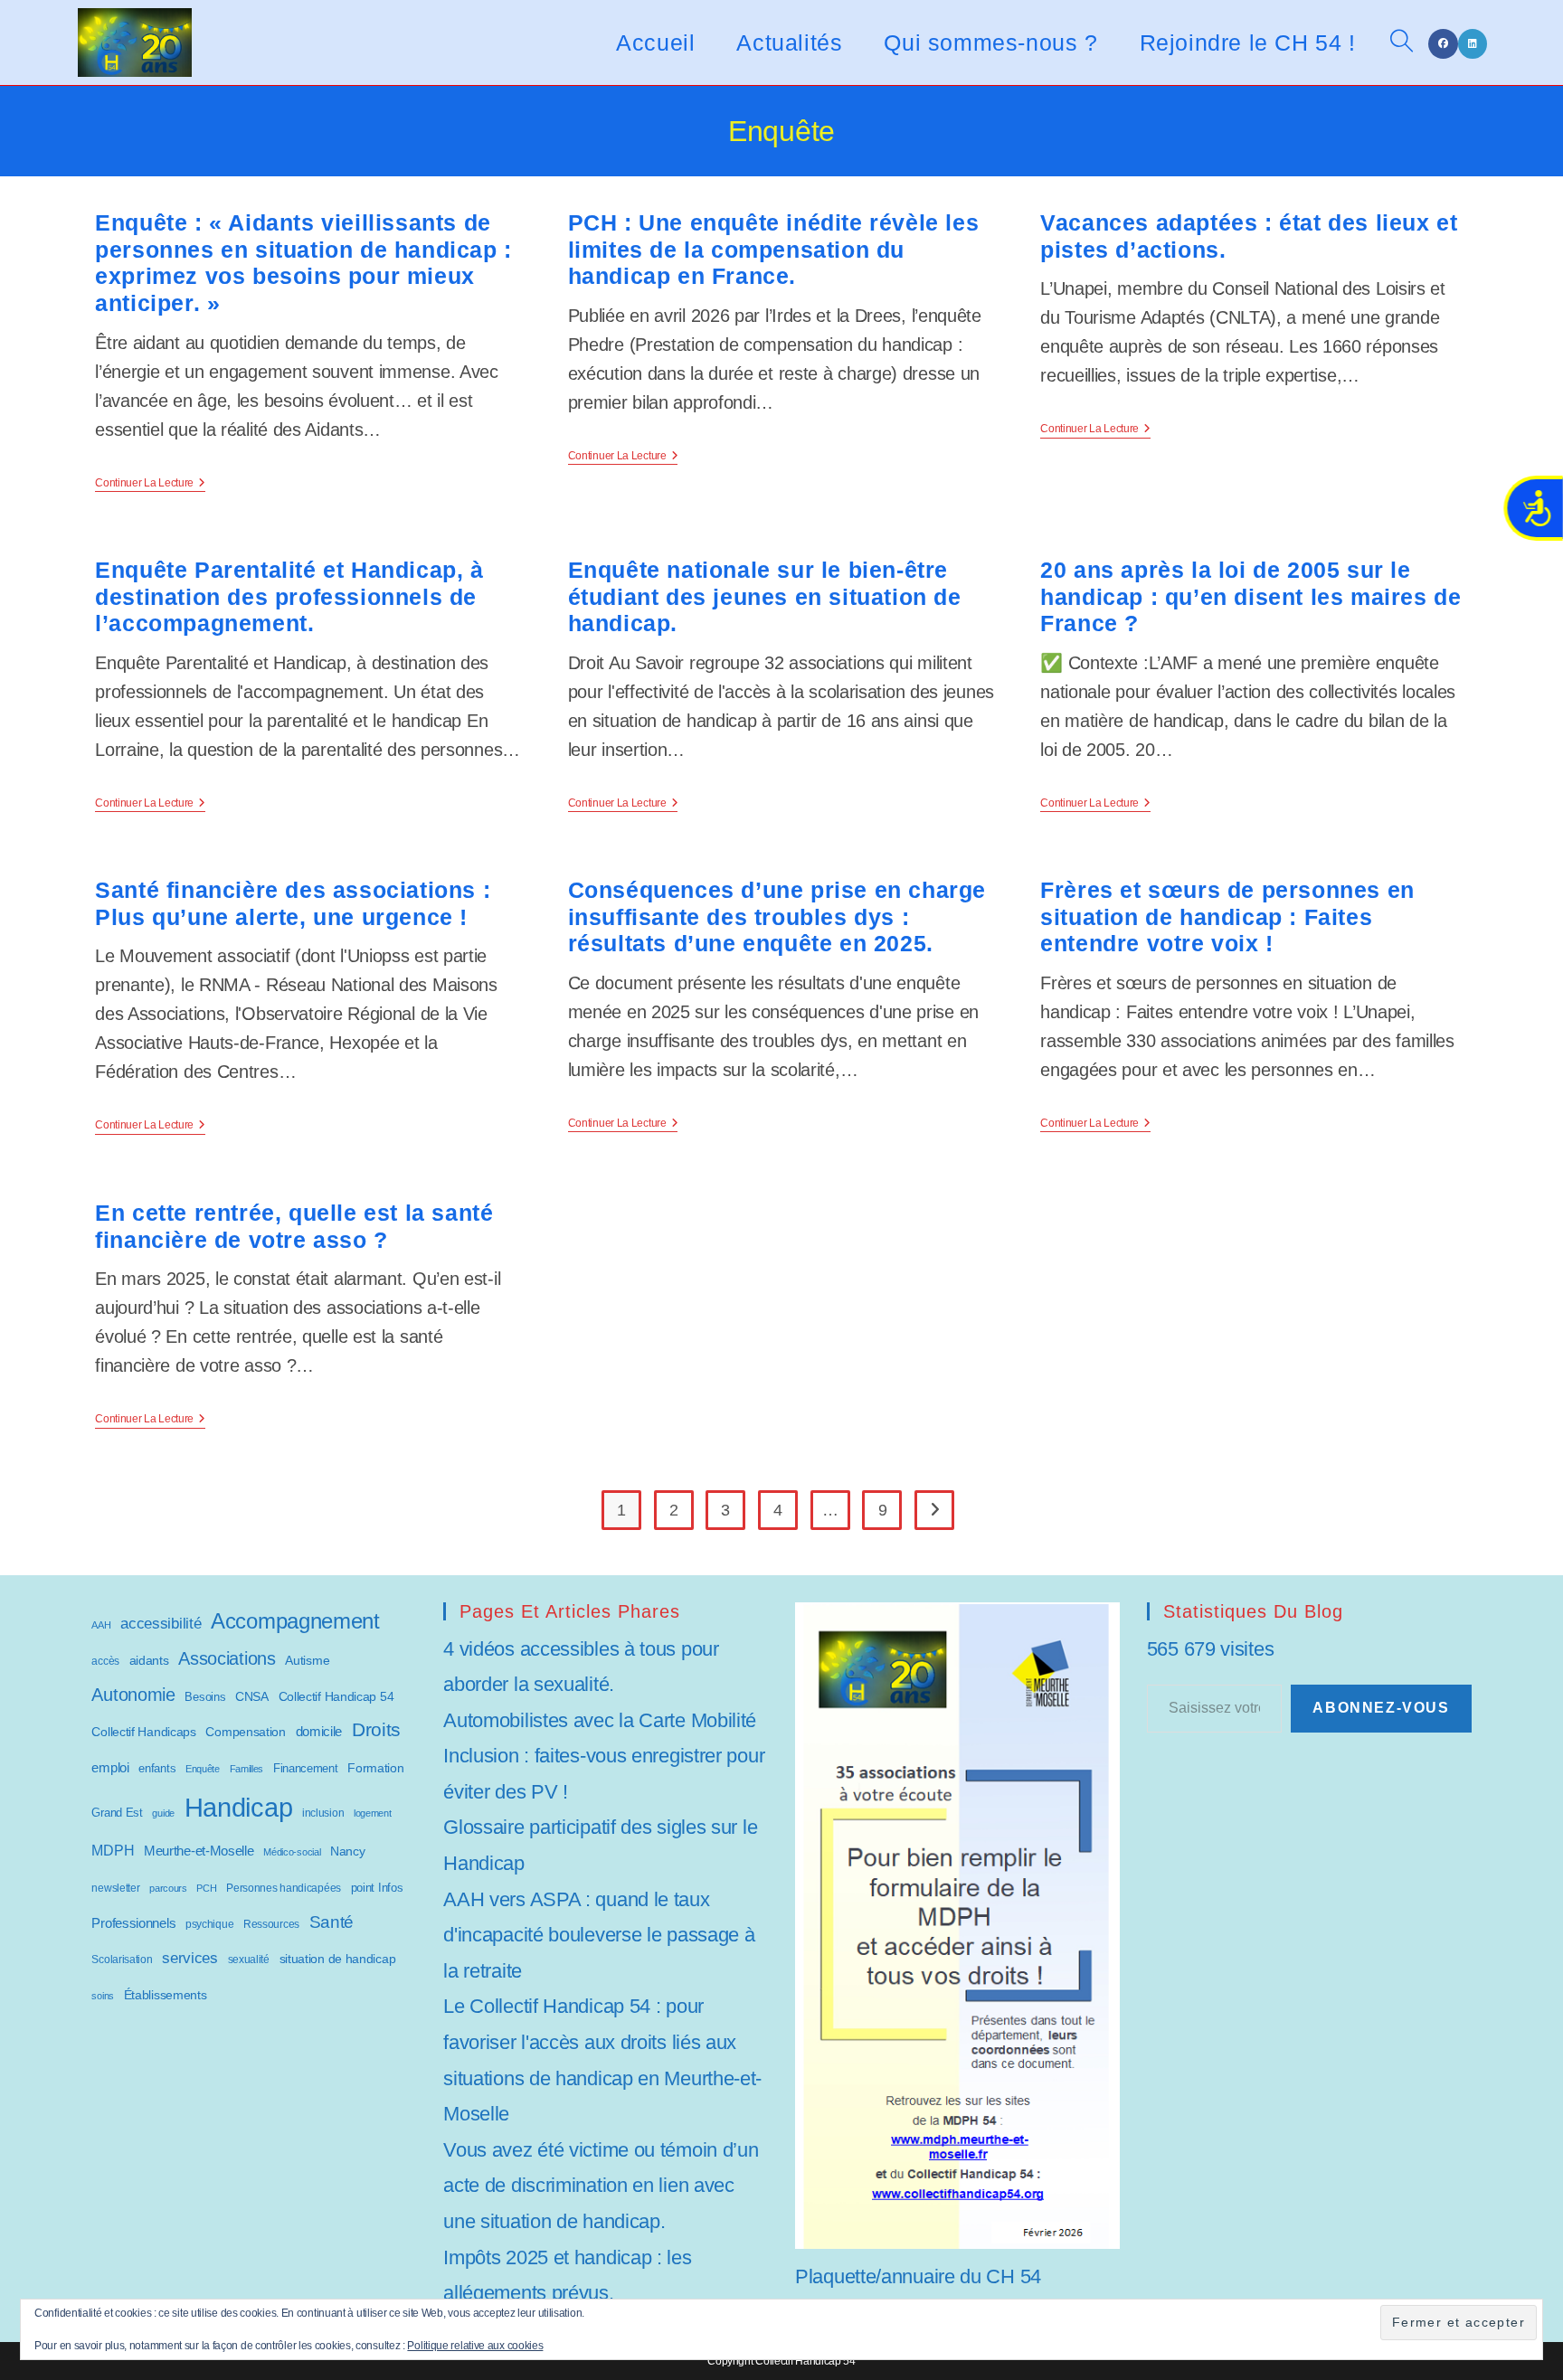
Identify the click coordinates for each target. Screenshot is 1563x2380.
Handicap (239, 1807)
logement (373, 1813)
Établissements (166, 1995)
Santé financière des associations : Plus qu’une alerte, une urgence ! (293, 903)
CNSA (252, 1696)
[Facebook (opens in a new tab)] (1443, 44)
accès (105, 1661)
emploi (110, 1767)
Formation (375, 1768)
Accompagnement (295, 1621)
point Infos (377, 1888)
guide (163, 1813)
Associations (227, 1658)
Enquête (203, 1769)
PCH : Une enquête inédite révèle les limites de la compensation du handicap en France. (774, 250)
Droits (376, 1729)
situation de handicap (338, 1959)
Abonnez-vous (1381, 1708)
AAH (101, 1625)
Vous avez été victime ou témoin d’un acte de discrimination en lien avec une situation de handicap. (601, 2186)
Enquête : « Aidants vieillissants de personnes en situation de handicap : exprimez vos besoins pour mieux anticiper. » (303, 263)
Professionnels (133, 1923)
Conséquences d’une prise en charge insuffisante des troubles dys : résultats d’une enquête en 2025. (777, 917)
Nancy (348, 1851)
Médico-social (292, 1852)
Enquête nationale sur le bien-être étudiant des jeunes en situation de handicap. (765, 597)
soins (103, 1996)
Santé (332, 1922)
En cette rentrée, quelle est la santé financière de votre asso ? (294, 1226)
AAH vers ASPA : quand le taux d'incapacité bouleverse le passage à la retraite (599, 1935)
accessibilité (161, 1623)
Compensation (245, 1732)
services (190, 1958)
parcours (168, 1888)
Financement (306, 1768)
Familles (247, 1769)
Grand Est (117, 1813)
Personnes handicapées (284, 1888)
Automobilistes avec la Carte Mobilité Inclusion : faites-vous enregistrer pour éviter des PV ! (604, 1756)
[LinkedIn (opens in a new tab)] (1473, 44)
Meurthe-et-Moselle (199, 1851)
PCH (206, 1888)
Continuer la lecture (150, 484)
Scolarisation (122, 1960)
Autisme (307, 1660)
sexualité (249, 1959)
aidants (149, 1660)
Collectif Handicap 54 (336, 1697)
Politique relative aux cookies (475, 2346)
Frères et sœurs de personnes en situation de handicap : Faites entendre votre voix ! (1227, 917)
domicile (319, 1731)
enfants (157, 1768)
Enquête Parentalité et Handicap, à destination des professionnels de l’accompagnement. (289, 597)
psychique (209, 1924)
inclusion (323, 1813)
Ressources (271, 1924)
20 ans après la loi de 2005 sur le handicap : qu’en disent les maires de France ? (1250, 597)
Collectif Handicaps (143, 1732)
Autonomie (133, 1695)
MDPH (113, 1851)
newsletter (115, 1888)
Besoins (205, 1697)
